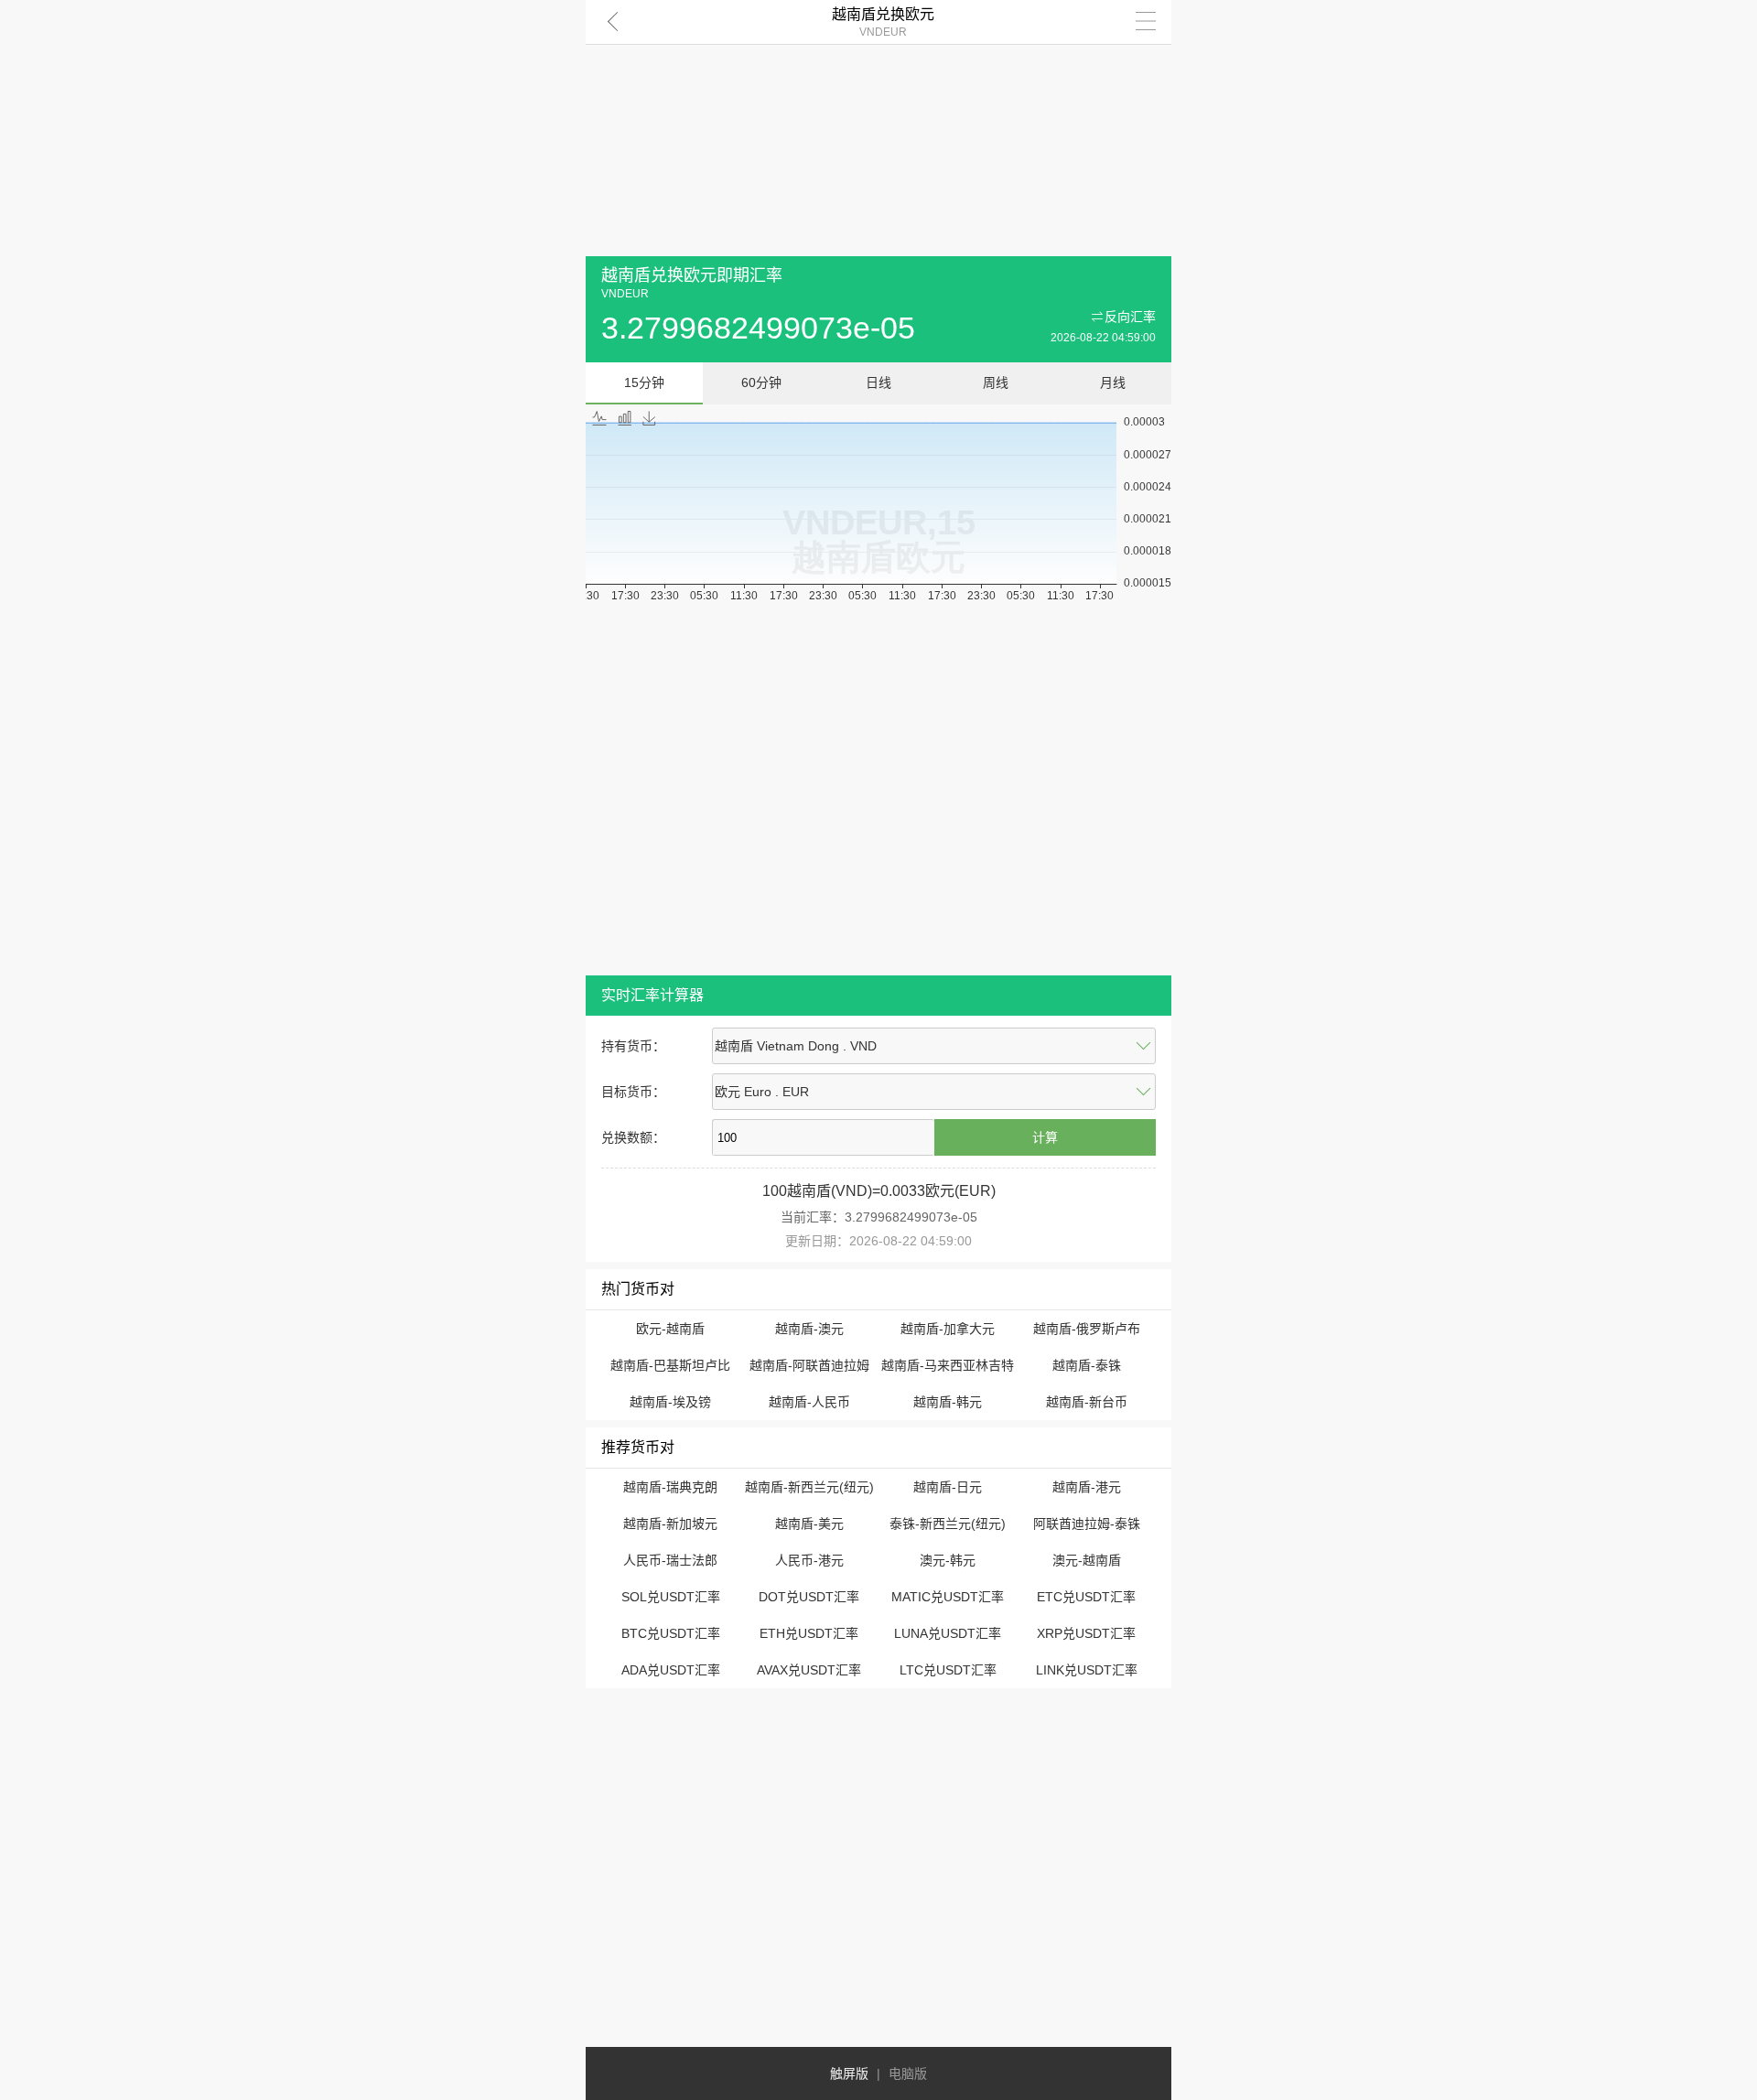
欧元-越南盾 (670, 1329)
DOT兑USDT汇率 (809, 1597)
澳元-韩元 (948, 1560)
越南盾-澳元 (809, 1329)
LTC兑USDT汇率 (948, 1670)
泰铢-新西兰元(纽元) (948, 1524)
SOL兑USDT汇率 (671, 1597)
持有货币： (633, 1046)
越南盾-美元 (809, 1524)
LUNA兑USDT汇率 (948, 1633)
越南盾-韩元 (948, 1402)
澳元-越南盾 (1087, 1560)
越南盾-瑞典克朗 (670, 1487)
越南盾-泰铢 (1087, 1365)
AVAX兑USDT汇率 (809, 1670)
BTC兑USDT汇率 (671, 1633)
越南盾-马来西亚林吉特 (948, 1365)
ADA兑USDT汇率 (671, 1670)
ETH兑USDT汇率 (809, 1633)
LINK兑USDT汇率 (1087, 1670)
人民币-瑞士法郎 (670, 1560)
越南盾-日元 (948, 1487)
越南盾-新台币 (1087, 1402)
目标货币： (633, 1092)
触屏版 (849, 2073)
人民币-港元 (809, 1560)
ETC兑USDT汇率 (1086, 1597)
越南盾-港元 (1087, 1487)
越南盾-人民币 (809, 1402)
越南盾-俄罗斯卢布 (1087, 1329)
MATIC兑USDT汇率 (948, 1597)
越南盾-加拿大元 (948, 1329)
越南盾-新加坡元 (670, 1524)
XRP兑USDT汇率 (1086, 1633)
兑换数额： (633, 1137)
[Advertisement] (878, 128)
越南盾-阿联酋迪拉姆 (809, 1365)
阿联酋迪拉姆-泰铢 (1087, 1524)
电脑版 (908, 2073)
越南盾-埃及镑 (670, 1402)
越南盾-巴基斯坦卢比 (670, 1365)
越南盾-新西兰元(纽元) (809, 1487)
